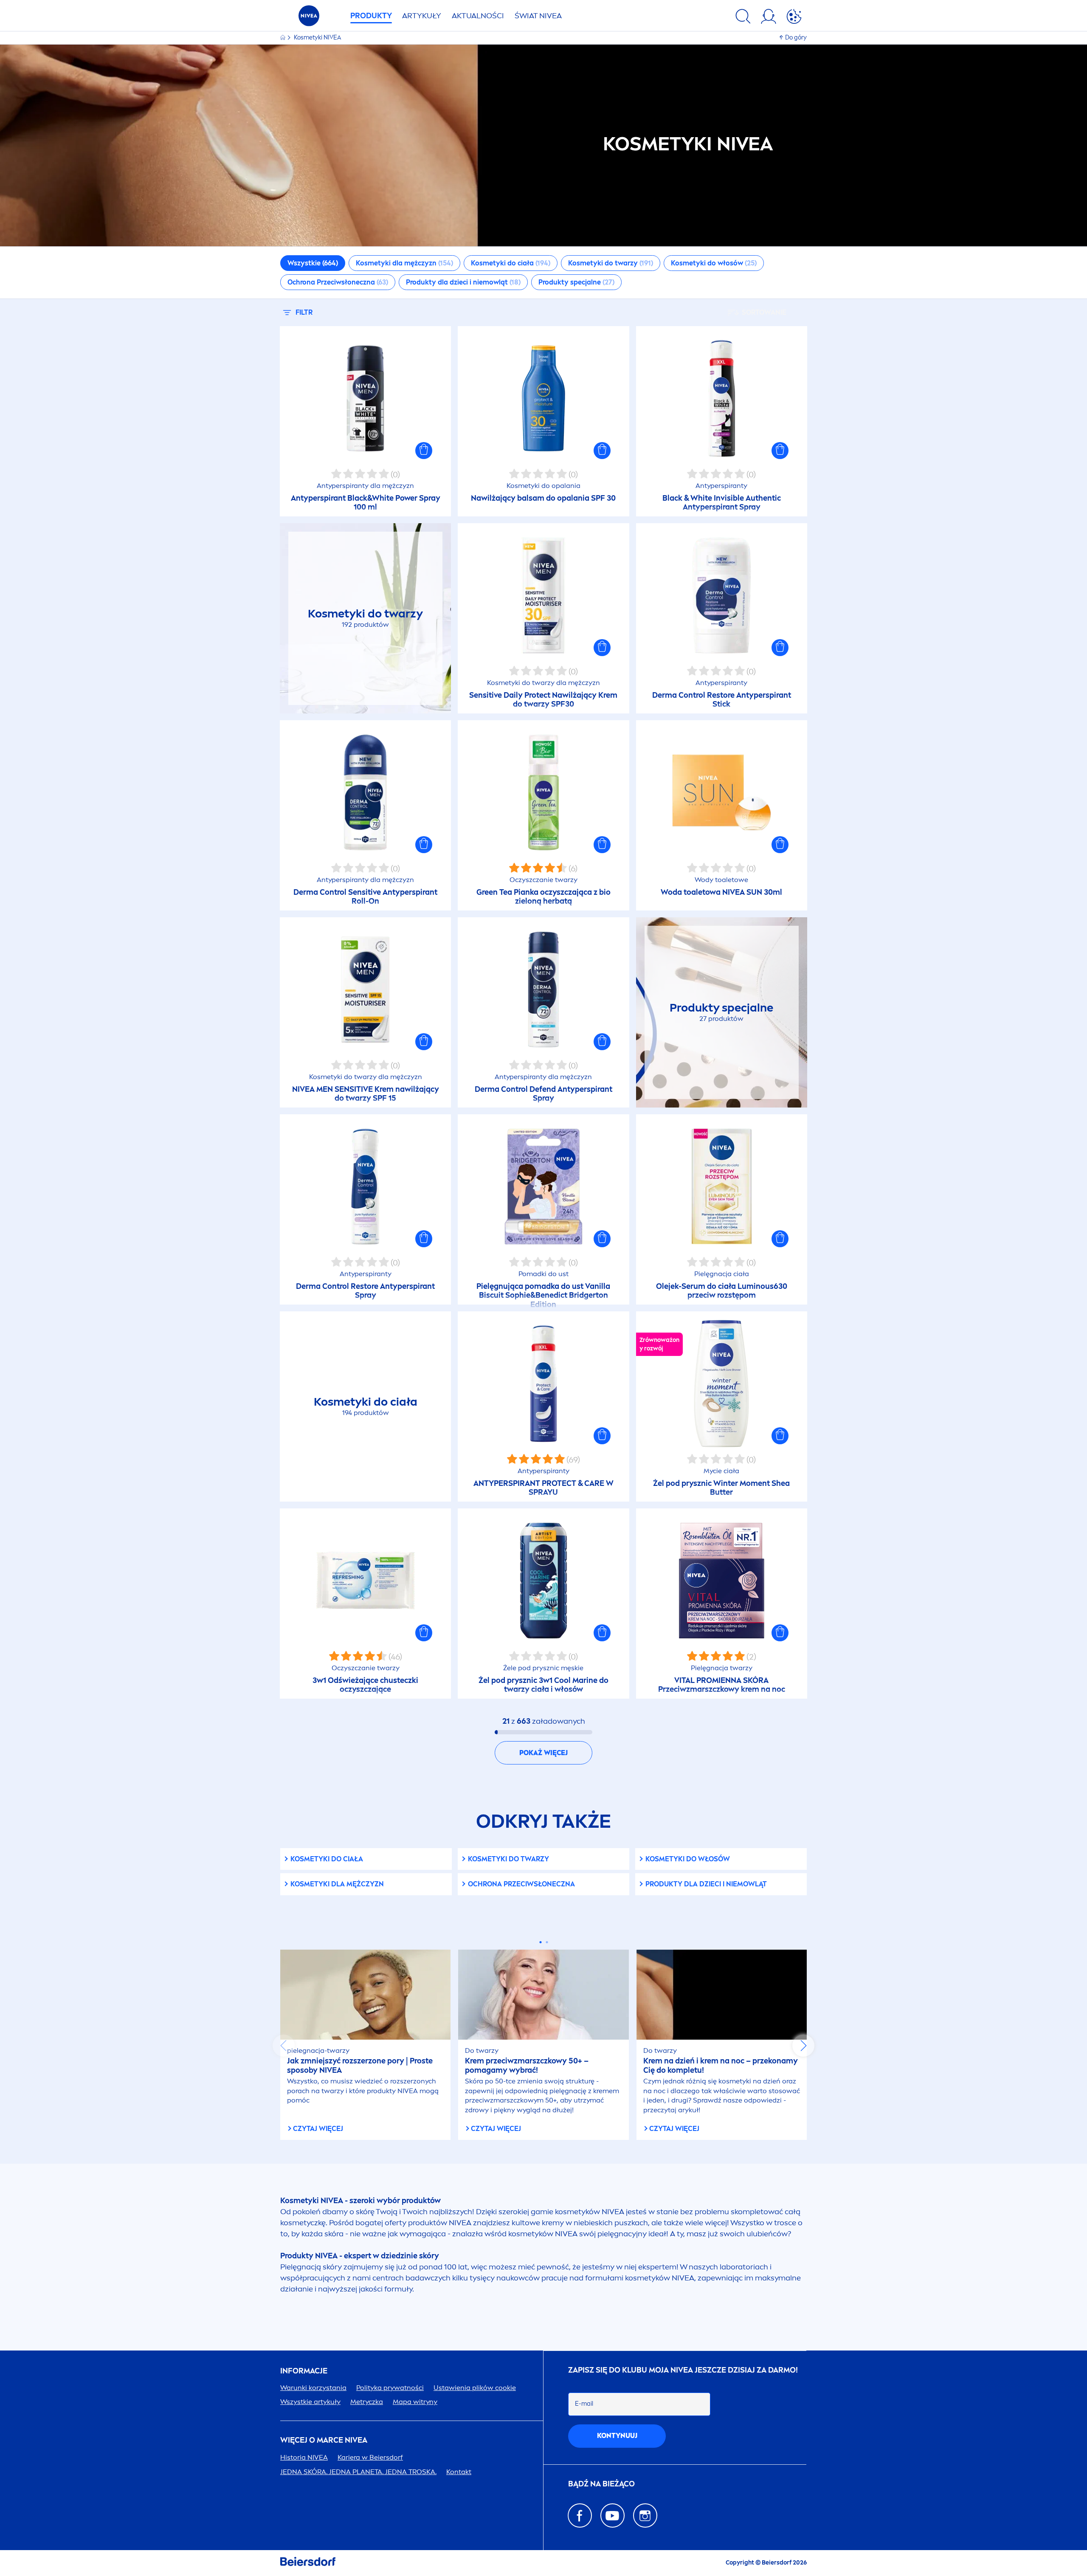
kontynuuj (617, 2436)
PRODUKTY (371, 16)
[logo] (309, 18)
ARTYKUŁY (422, 16)
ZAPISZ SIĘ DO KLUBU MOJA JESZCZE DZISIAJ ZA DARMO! (683, 2370)
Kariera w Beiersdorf (370, 2457)
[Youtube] (612, 2515)
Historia (304, 2457)
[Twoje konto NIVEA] (769, 18)
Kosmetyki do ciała (327, 1859)
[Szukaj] (743, 18)
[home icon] (283, 38)
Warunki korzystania (313, 2388)
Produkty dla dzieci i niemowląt (706, 1884)
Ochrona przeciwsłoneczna (521, 1884)
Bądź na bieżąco (601, 2484)
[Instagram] (645, 2515)
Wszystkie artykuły (310, 2402)
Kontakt (459, 2472)
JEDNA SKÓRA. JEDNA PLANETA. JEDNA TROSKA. (358, 2472)
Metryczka (367, 2402)
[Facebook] (580, 2515)
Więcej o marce (324, 2440)
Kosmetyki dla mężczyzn (337, 1884)
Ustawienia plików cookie (475, 2388)
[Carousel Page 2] (547, 1942)
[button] (424, 451)
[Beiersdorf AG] (308, 2563)
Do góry (796, 38)
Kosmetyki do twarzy (508, 1859)
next (803, 2046)
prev (284, 2046)
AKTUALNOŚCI (478, 16)
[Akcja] (794, 18)
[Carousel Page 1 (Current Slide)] (540, 1942)
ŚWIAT (538, 16)
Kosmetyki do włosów (688, 1859)
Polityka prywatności (390, 2388)
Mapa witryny (415, 2402)
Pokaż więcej (543, 1753)
